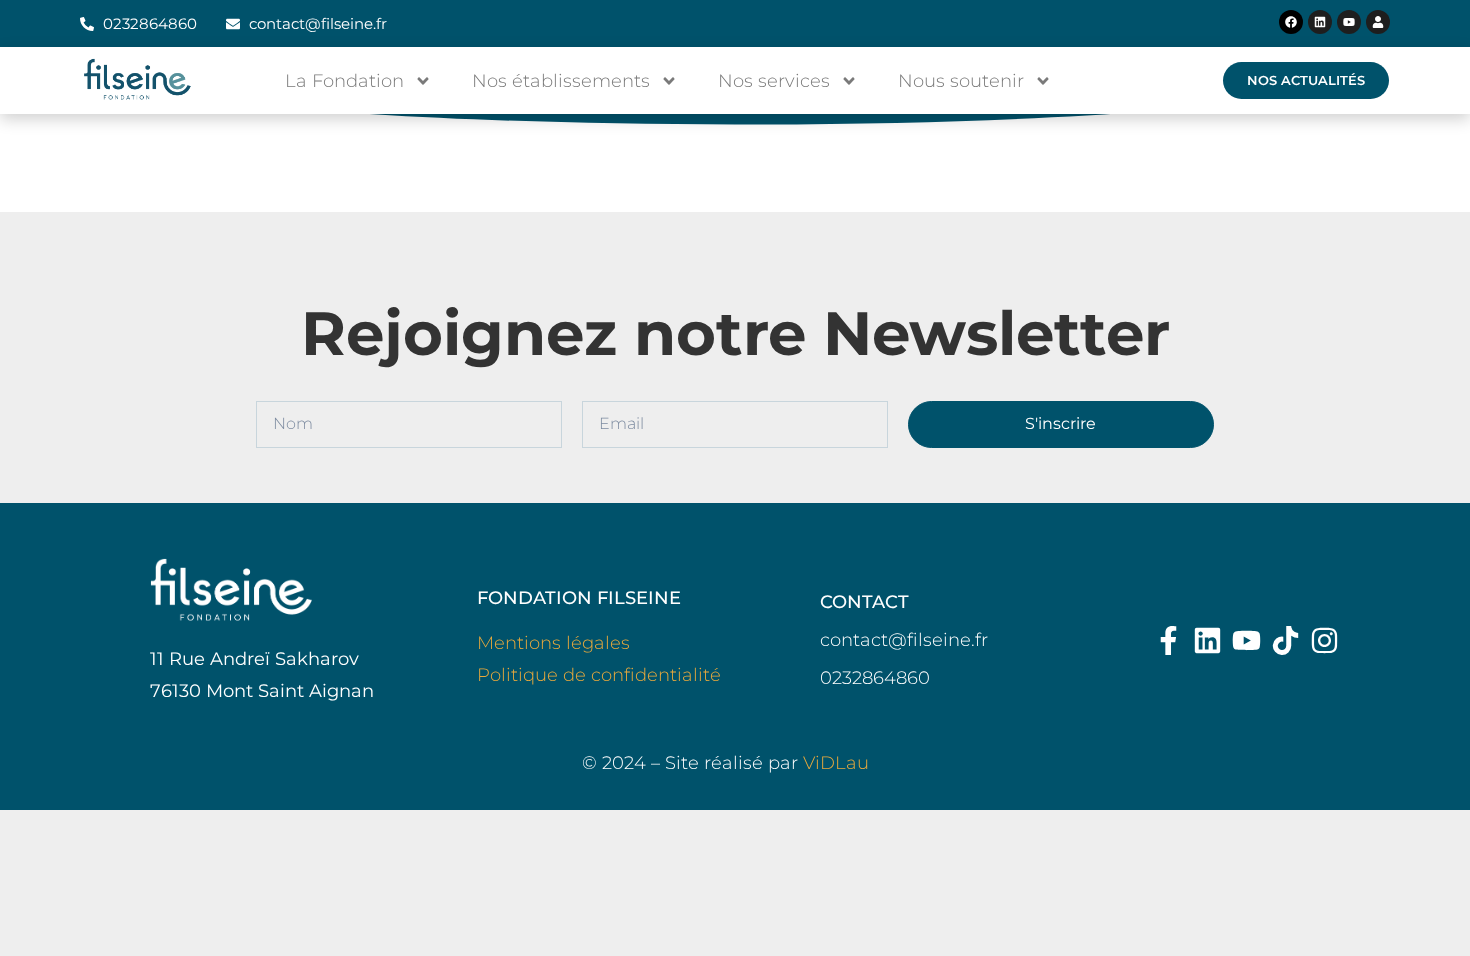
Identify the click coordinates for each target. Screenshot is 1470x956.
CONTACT (864, 602)
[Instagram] (1324, 640)
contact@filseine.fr (904, 640)
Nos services (774, 81)
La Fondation (344, 81)
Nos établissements (561, 81)
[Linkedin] (1320, 22)
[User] (1378, 22)
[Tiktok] (1285, 640)
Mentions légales (553, 643)
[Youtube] (1349, 22)
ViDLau (836, 763)
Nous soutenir (961, 81)
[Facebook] (1291, 22)
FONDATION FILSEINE (579, 598)
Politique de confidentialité (599, 675)
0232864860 (875, 678)
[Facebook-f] (1168, 640)
